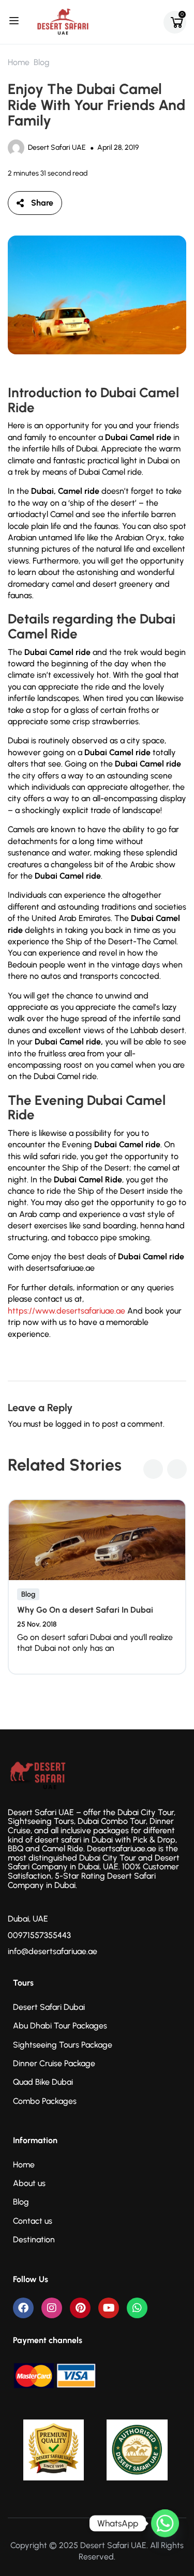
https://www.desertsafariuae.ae (66, 1311)
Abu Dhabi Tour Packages (60, 2026)
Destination (34, 2239)
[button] (153, 1469)
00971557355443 (39, 1935)
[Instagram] (52, 2308)
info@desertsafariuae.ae (53, 1951)
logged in (73, 1424)
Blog (42, 62)
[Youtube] (109, 2308)
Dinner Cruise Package (54, 2063)
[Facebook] (23, 2308)
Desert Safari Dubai (49, 2007)
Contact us (33, 2221)
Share (42, 203)
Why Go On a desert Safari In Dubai (85, 1610)
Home (19, 62)
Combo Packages (45, 2101)
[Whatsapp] (137, 2308)
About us (29, 2183)
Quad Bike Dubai (43, 2082)
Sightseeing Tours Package (63, 2045)
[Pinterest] (80, 2308)
